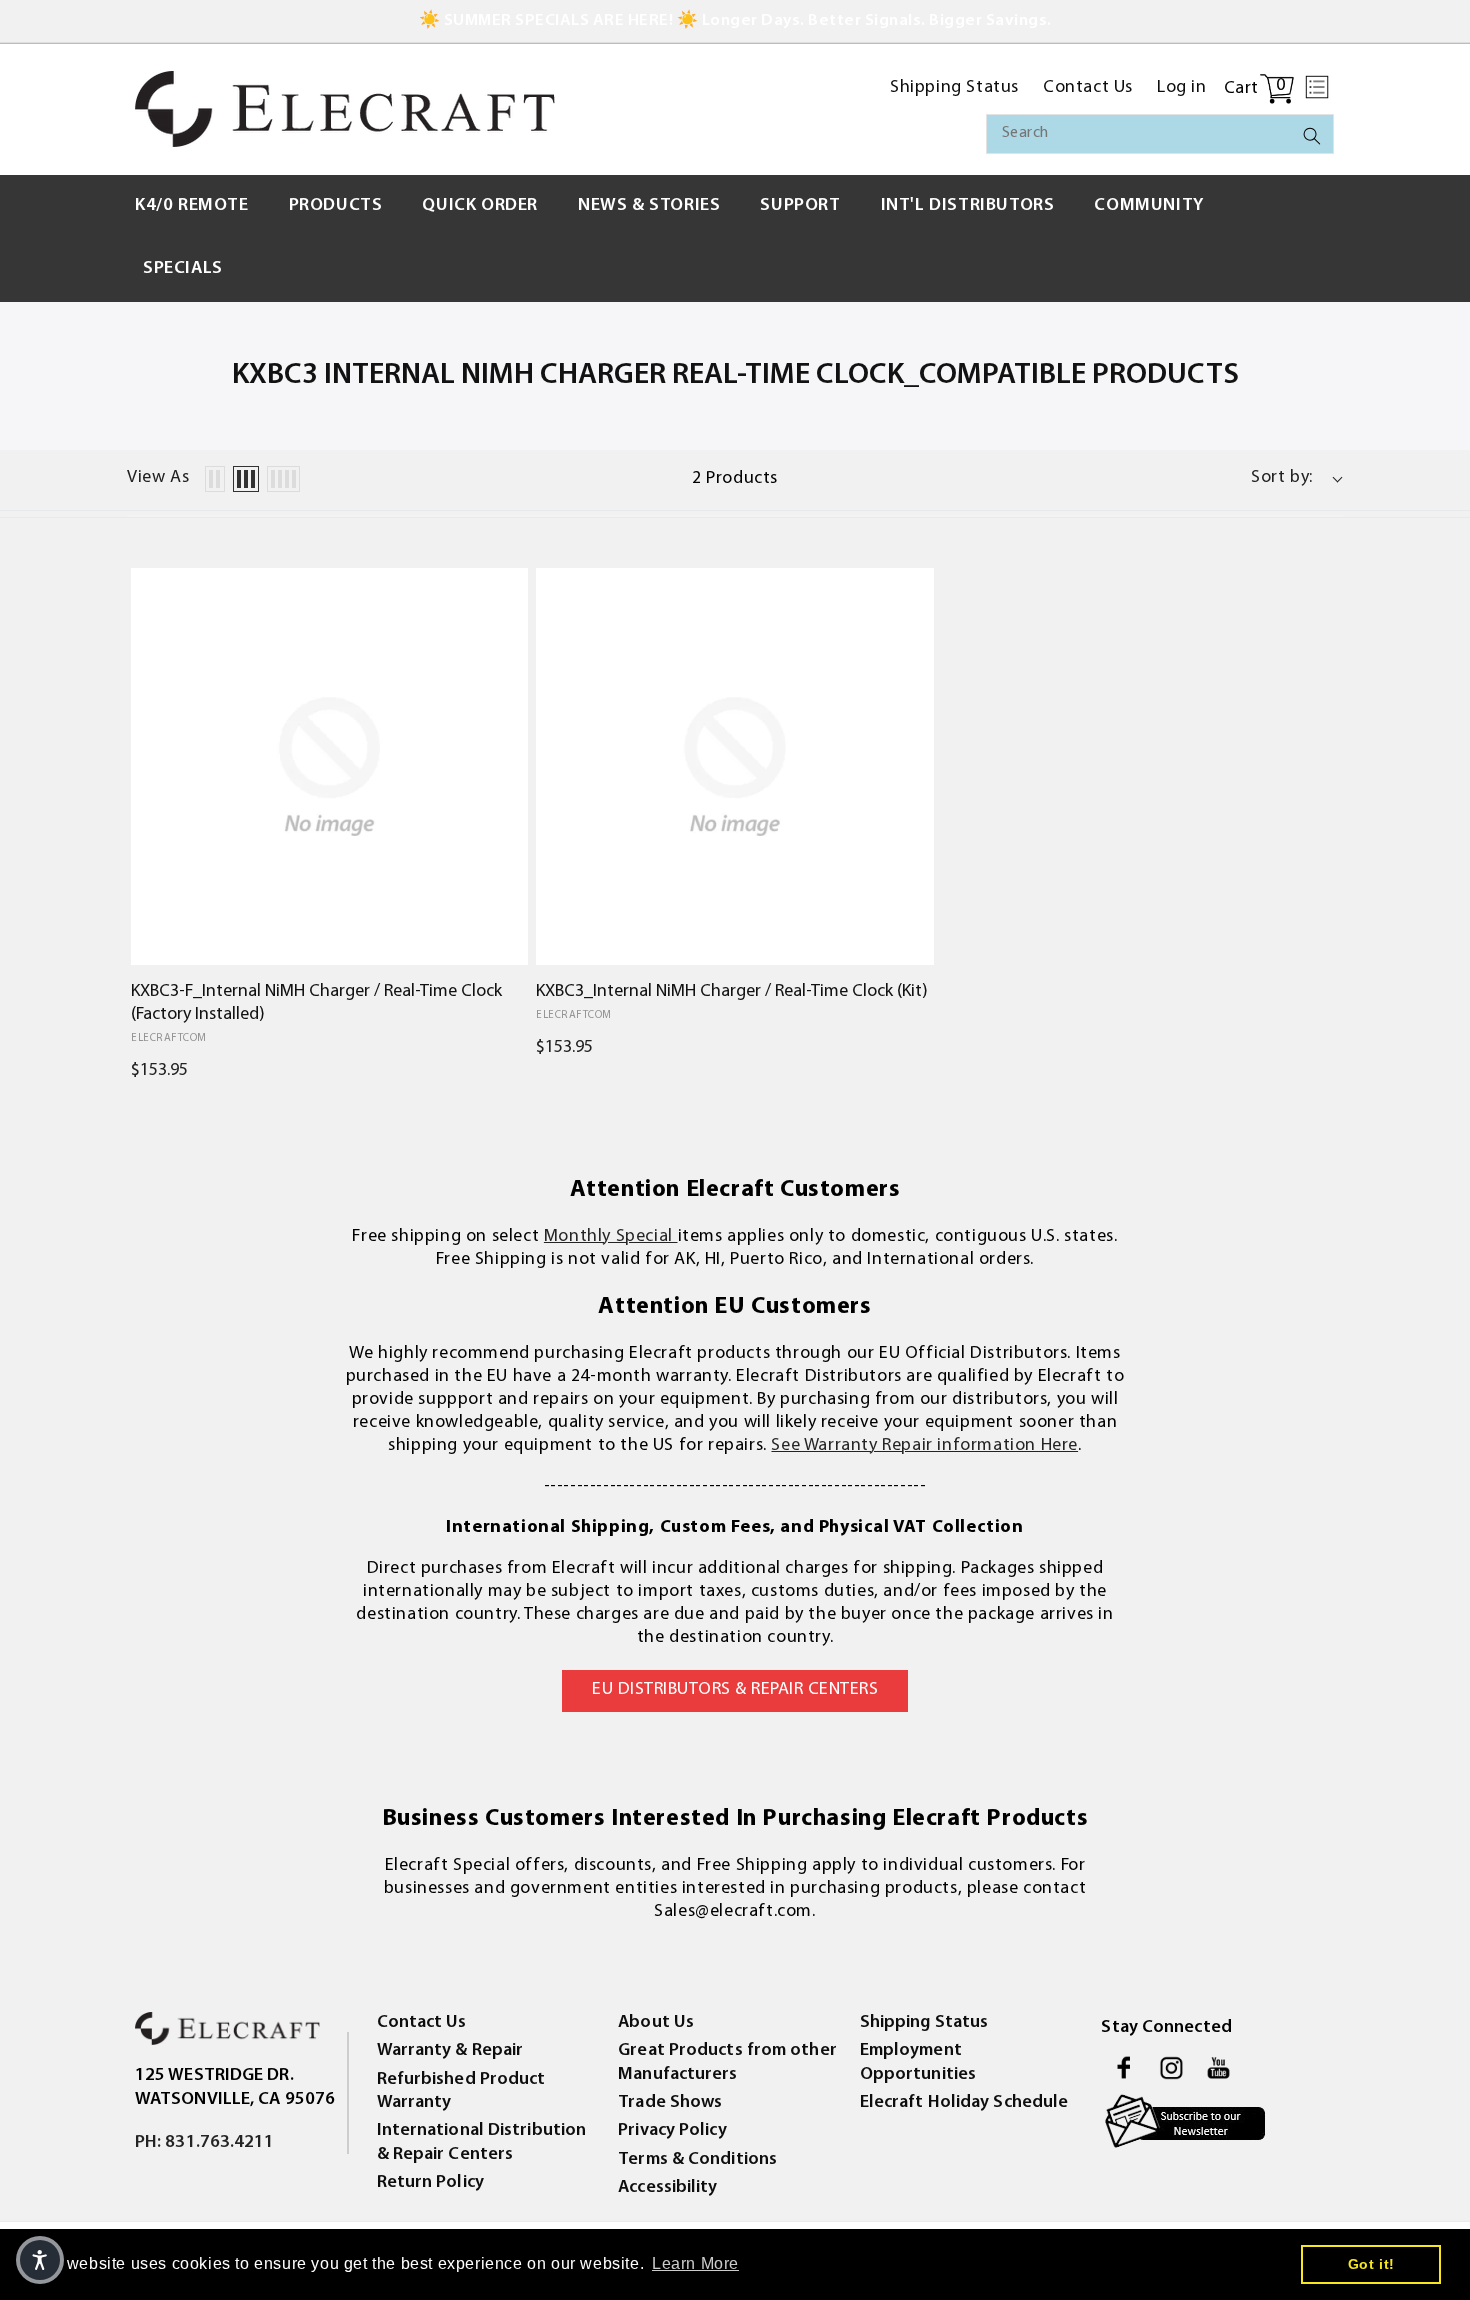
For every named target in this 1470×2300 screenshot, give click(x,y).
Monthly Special (611, 1237)
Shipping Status (924, 2023)
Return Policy (430, 2183)
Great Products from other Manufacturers (727, 2062)
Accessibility (667, 2188)
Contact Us (422, 2023)
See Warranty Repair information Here (924, 1446)
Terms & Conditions (697, 2160)
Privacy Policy (672, 2131)
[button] (1317, 87)
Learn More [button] (695, 2263)
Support (800, 206)
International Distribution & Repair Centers (482, 2142)
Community (1148, 206)
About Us (656, 2023)
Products (336, 206)
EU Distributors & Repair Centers (735, 1690)
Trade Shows (670, 2103)
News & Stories (649, 206)
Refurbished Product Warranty (461, 2091)
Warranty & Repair (450, 2051)
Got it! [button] (1371, 2264)
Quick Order (480, 206)
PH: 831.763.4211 (205, 2143)
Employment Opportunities (918, 2062)
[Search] (1312, 136)
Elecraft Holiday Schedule (964, 2103)
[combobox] (1160, 134)
